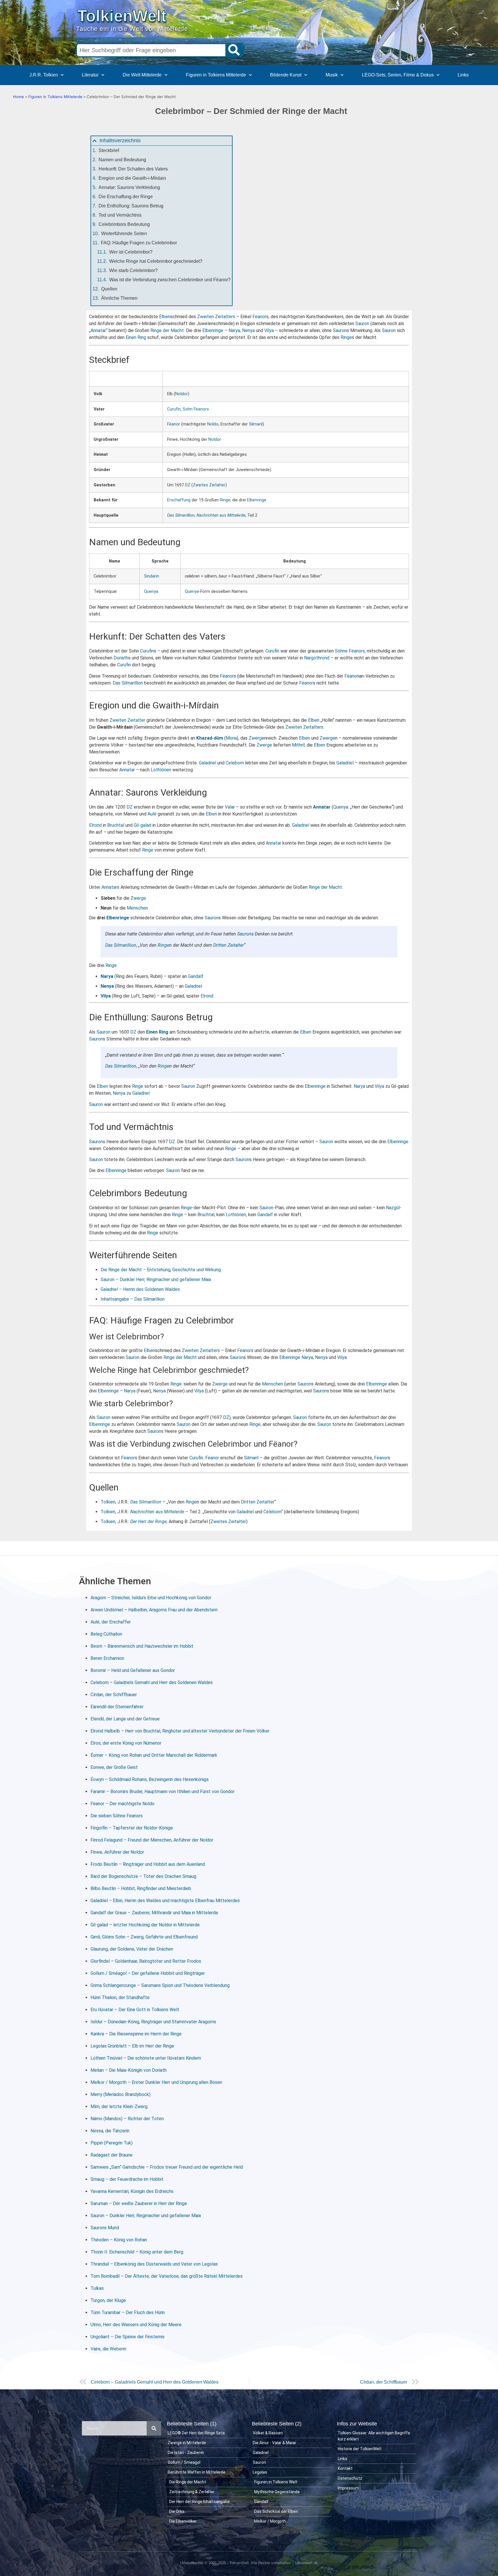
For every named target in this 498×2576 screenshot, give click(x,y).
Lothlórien (161, 770)
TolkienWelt (122, 16)
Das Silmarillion (181, 515)
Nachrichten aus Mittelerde (221, 515)
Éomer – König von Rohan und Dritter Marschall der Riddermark (154, 1755)
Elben (165, 317)
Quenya (151, 591)
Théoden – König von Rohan (119, 2240)
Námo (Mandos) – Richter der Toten (127, 2119)
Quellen (109, 289)
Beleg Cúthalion (106, 1634)
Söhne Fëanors (350, 651)
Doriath (121, 658)
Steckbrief (109, 150)
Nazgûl (393, 1208)
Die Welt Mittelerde (142, 75)
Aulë (152, 814)
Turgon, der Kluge (108, 2300)
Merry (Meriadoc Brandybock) (120, 2094)
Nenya (248, 330)
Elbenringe (213, 330)
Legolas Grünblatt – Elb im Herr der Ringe (132, 2046)
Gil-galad (143, 825)
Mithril (298, 745)
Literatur (90, 75)
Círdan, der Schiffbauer (114, 1695)
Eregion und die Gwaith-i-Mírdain (132, 178)
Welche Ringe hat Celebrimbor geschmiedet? (156, 261)
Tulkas (97, 2288)
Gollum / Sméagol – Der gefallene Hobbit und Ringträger (148, 1973)
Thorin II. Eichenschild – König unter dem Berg (137, 2252)
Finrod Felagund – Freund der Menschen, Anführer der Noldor (152, 1840)
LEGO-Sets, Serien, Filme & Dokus (398, 75)
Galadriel (207, 763)
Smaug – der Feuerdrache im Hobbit (127, 2179)
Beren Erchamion (107, 1658)
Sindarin (152, 576)
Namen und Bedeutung (122, 160)
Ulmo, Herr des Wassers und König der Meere (136, 2325)
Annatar (98, 330)
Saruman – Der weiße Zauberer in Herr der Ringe (139, 2203)
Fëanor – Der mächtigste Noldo (122, 1804)
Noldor (182, 394)
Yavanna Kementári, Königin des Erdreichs (132, 2191)
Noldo (213, 424)
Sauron (362, 324)
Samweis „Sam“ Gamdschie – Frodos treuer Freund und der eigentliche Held (167, 2167)
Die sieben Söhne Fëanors (117, 1816)
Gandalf (196, 976)
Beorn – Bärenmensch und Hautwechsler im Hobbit (142, 1646)
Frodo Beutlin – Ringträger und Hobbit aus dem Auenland (148, 1864)
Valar (230, 807)
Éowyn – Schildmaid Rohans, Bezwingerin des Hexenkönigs (150, 1779)
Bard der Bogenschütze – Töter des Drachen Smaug (143, 1876)
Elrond (95, 825)
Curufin (174, 409)
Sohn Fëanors (196, 409)
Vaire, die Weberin (108, 2349)
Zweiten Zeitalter (127, 720)
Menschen (137, 908)
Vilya (269, 330)
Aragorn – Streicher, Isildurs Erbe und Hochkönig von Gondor (151, 1598)
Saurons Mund (105, 2228)
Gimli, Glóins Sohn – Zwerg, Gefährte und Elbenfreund (144, 1937)
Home (18, 97)
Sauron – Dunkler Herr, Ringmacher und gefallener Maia (156, 1279)
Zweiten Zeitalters (216, 317)
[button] (95, 141)
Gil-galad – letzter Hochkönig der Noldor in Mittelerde (145, 1925)
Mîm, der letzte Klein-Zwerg (119, 2107)
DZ (188, 485)
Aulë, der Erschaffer (111, 1622)
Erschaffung (179, 500)
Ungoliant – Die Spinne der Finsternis (128, 2337)
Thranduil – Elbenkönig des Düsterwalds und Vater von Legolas (154, 2264)
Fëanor (259, 317)
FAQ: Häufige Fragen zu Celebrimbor (139, 243)
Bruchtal (116, 825)
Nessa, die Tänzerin (110, 2131)
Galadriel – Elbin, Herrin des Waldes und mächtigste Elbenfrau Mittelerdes (165, 1901)
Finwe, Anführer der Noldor (117, 1852)
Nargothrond (317, 658)
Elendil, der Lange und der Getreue (125, 1719)
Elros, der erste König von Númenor (126, 1743)
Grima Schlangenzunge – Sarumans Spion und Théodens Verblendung (160, 1985)
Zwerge (256, 738)
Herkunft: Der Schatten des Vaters (133, 169)
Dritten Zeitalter (229, 945)
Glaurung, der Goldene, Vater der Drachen (132, 1949)
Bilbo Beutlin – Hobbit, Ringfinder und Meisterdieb (141, 1888)
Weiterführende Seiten (124, 234)
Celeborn (235, 763)
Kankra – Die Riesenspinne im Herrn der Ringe (136, 2034)
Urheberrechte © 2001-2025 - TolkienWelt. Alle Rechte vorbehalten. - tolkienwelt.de (249, 2563)
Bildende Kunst (286, 75)
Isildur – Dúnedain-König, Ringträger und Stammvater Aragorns (153, 2022)
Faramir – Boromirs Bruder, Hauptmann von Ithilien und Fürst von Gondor (163, 1792)
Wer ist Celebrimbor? (131, 252)
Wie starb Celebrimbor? (133, 270)
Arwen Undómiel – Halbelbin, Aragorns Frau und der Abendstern (154, 1610)
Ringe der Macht (167, 330)
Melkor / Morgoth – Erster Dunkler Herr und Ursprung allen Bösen (156, 2082)
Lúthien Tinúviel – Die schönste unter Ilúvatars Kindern (146, 2058)
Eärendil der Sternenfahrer (117, 1707)
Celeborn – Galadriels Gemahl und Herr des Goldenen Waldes (152, 1682)
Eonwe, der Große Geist (114, 1767)
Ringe (346, 337)
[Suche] (234, 50)
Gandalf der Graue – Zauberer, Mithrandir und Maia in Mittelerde (154, 1913)
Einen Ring (136, 337)
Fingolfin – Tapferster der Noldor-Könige (132, 1828)
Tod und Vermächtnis (120, 215)
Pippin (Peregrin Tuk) (112, 2143)
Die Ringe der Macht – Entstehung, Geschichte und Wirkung (161, 1270)
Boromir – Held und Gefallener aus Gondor (133, 1670)
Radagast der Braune (112, 2155)
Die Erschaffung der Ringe (126, 197)
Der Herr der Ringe (148, 1522)
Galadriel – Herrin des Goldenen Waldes (140, 1289)
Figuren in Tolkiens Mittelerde (216, 75)
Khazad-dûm (210, 738)
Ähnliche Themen (119, 298)
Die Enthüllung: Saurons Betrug (131, 206)
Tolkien (108, 1502)
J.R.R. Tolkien (44, 75)
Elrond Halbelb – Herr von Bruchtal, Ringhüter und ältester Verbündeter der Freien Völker (180, 1731)
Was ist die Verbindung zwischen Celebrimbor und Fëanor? (170, 280)
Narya (234, 330)
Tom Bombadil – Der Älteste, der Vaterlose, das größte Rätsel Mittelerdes (167, 2276)
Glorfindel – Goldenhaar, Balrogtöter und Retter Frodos (146, 1961)
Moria (231, 738)
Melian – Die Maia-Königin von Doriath (129, 2070)
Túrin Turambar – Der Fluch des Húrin (128, 2312)
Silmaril (256, 424)
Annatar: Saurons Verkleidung (129, 187)
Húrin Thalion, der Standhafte (120, 1997)
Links (463, 75)
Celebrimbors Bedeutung (124, 224)
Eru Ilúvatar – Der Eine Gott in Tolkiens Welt (135, 2010)
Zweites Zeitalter (209, 485)
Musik (332, 75)
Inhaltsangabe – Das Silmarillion (133, 1299)
